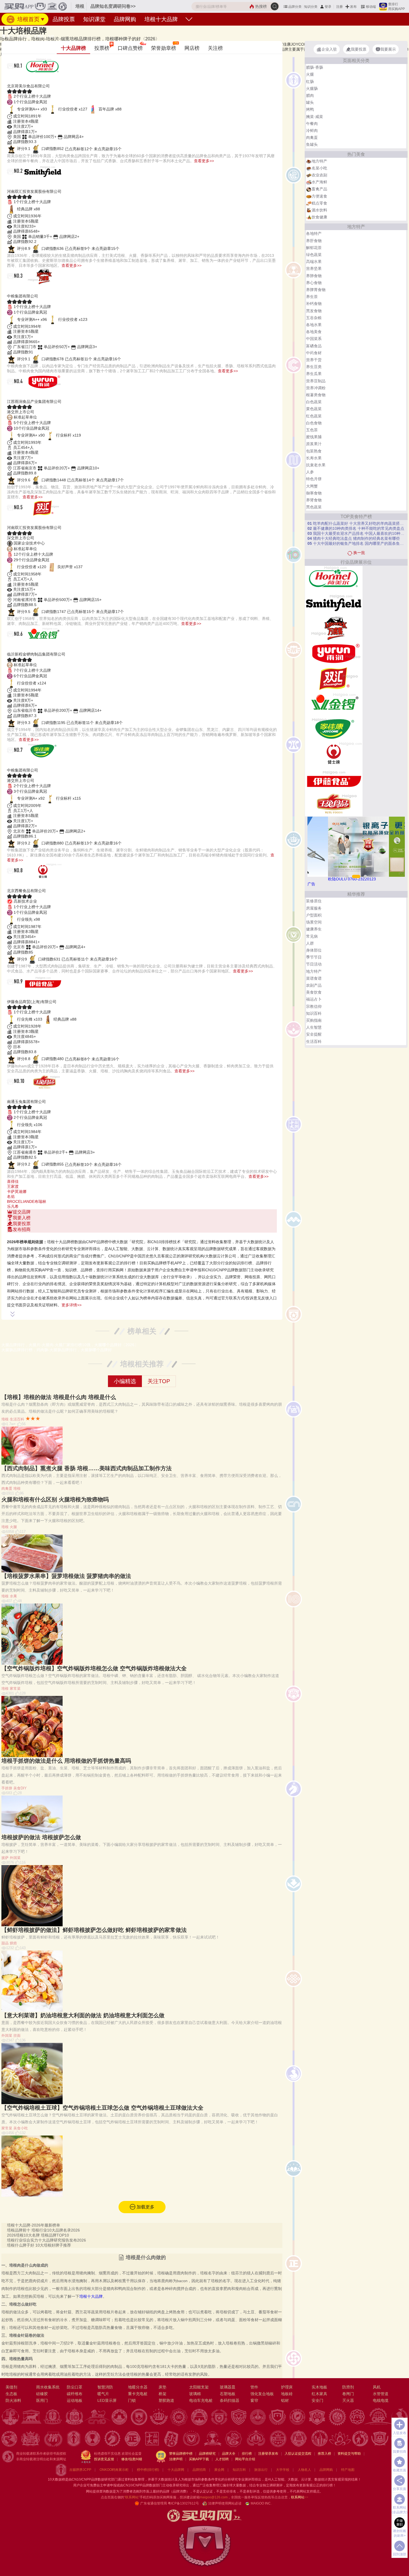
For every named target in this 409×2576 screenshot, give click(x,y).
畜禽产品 (319, 189)
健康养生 (314, 929)
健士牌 (17, 884)
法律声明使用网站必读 (225, 2503)
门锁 (132, 2400)
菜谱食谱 (314, 978)
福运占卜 (314, 999)
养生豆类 (314, 367)
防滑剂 (348, 2387)
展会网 (219, 2470)
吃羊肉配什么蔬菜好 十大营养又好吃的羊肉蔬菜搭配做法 (356, 523)
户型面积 (314, 915)
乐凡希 (13, 1206)
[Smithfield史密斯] (334, 603)
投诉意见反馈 (104, 2459)
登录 (328, 7)
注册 (339, 7)
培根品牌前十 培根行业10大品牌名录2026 (43, 2230)
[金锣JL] (334, 703)
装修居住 (314, 901)
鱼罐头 (312, 144)
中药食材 (314, 353)
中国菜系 (314, 339)
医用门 (42, 2400)
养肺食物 (314, 276)
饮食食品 (24, 36)
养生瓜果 (314, 374)
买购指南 (314, 1020)
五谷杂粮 (314, 318)
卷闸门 (348, 2394)
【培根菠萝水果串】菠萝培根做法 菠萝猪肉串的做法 (66, 1576)
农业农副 (319, 175)
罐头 (310, 102)
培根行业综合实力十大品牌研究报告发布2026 (46, 2240)
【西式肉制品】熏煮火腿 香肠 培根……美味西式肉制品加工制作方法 (87, 1468)
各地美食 (314, 332)
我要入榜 (22, 1218)
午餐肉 (312, 124)
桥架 (162, 2394)
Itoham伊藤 (25, 995)
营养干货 (314, 360)
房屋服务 (314, 908)
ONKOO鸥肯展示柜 (114, 2470)
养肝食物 (314, 241)
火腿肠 (312, 88)
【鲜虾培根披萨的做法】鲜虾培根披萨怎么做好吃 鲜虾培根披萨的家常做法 (94, 1930)
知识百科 (314, 1013)
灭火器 (348, 2400)
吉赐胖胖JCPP (80, 2470)
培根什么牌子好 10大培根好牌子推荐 (39, 2245)
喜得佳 (13, 1181)
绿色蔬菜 (314, 255)
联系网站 (300, 2497)
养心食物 (314, 283)
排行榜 (247, 2454)
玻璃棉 (195, 2394)
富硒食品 (314, 346)
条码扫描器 (230, 2400)
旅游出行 (261, 2470)
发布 (353, 7)
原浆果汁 (314, 444)
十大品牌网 (176, 2470)
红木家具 (319, 2394)
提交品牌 (22, 1212)
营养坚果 (314, 269)
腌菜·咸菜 (315, 117)
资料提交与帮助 (349, 2454)
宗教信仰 (314, 1006)
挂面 (17, 2036)
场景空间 (314, 922)
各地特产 (314, 233)
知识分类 (311, 7)
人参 (310, 472)
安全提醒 (314, 1034)
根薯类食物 (316, 395)
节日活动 (314, 964)
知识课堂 (94, 19)
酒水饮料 (319, 210)
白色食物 (314, 423)
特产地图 (348, 2470)
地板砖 (287, 2394)
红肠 (310, 82)
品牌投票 (64, 19)
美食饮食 (314, 992)
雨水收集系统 (48, 2387)
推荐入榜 (324, 2454)
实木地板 (319, 2387)
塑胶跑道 (166, 2400)
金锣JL (18, 647)
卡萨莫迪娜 (17, 1191)
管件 (254, 2387)
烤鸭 (310, 109)
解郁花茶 (314, 248)
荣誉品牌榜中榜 (181, 2454)
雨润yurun (23, 395)
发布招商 (22, 1229)
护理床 (287, 2387)
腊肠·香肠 (315, 67)
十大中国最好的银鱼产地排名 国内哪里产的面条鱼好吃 (356, 543)
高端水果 (314, 262)
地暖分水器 (138, 2387)
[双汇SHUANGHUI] (334, 678)
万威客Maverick (31, 289)
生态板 (11, 2394)
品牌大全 (229, 2454)
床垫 (162, 2387)
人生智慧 (314, 1027)
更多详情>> (72, 1305)
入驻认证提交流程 (298, 2454)
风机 (377, 2387)
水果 (13, 1596)
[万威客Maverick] (334, 628)
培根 (51, 36)
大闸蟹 (312, 486)
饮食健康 (319, 217)
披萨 (5, 1858)
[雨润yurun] (334, 653)
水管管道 (381, 2394)
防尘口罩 (75, 2387)
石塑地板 (228, 2394)
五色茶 (312, 430)
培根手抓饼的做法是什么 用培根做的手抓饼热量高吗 (66, 1761)
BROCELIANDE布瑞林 (27, 1201)
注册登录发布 (268, 2454)
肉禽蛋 (39, 36)
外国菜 (15, 1858)
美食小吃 (21, 2128)
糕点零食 (319, 203)
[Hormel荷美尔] (334, 578)
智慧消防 (105, 2387)
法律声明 (176, 2459)
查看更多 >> (142, 1235)
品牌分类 (295, 7)
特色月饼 (314, 479)
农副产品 (314, 985)
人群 (310, 943)
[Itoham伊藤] (334, 779)
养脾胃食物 (316, 290)
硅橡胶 (42, 2394)
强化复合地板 (262, 2394)
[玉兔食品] (334, 804)
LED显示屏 (107, 2400)
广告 (311, 884)
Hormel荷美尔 (28, 79)
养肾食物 (314, 500)
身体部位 (314, 950)
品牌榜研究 (207, 2454)
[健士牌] (334, 753)
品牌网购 (125, 19)
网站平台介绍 (245, 2459)
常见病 (312, 936)
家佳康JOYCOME (34, 763)
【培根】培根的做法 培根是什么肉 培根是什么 (59, 1397)
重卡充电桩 (138, 2394)
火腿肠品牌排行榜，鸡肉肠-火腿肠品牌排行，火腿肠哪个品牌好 (57, 1350)
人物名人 (304, 2470)
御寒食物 (314, 493)
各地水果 (314, 325)
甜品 (5, 1943)
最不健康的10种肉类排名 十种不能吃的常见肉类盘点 (356, 528)
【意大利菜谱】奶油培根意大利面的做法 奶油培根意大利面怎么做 (83, 2015)
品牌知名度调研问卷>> (113, 6)
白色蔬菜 (314, 402)
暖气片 (103, 2394)
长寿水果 (314, 458)
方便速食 (319, 196)
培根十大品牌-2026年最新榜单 (34, 2225)
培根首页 (28, 19)
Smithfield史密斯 (33, 185)
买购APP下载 (199, 2459)
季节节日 (314, 957)
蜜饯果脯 (314, 437)
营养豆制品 (316, 381)
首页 (10, 36)
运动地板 (75, 2400)
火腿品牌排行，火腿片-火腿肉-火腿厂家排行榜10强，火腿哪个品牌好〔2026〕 (70, 1345)
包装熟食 (314, 451)
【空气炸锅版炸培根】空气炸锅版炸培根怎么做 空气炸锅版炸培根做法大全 (94, 1668)
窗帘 (254, 2400)
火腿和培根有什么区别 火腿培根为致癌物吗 (55, 1499)
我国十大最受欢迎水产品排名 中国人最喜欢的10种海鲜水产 (356, 533)
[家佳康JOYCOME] (334, 728)
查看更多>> (204, 161)
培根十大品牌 (161, 19)
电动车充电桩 (201, 2400)
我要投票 (22, 1224)
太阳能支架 (199, 2387)
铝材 (285, 2400)
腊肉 (310, 95)
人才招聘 (222, 2459)
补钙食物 (314, 304)
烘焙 (13, 1943)
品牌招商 (199, 2470)
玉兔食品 (20, 1095)
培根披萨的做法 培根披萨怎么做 (41, 1837)
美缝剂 (11, 2387)
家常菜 (15, 1689)
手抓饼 (7, 1788)
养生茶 (312, 297)
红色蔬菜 (314, 416)
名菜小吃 (319, 168)
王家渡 (13, 1186)
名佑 (11, 1196)
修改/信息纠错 (132, 2459)
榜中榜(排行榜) (148, 2470)
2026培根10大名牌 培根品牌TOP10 (38, 2235)
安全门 (317, 2400)
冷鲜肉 (312, 130)
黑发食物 (314, 311)
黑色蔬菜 (314, 507)
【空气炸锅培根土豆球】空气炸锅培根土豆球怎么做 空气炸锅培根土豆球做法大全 (102, 2108)
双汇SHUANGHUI (34, 521)
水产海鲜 (319, 182)
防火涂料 (13, 2400)
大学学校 (283, 2470)
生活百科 (17, 1419)
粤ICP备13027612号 (183, 2503)
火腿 (13, 1527)
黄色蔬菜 (314, 409)
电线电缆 (381, 2400)
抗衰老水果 (316, 465)
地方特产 (319, 161)
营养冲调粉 (316, 388)
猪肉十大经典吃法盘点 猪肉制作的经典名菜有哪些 (354, 538)
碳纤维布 (75, 2394)
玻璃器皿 (228, 2387)
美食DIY (20, 1788)
